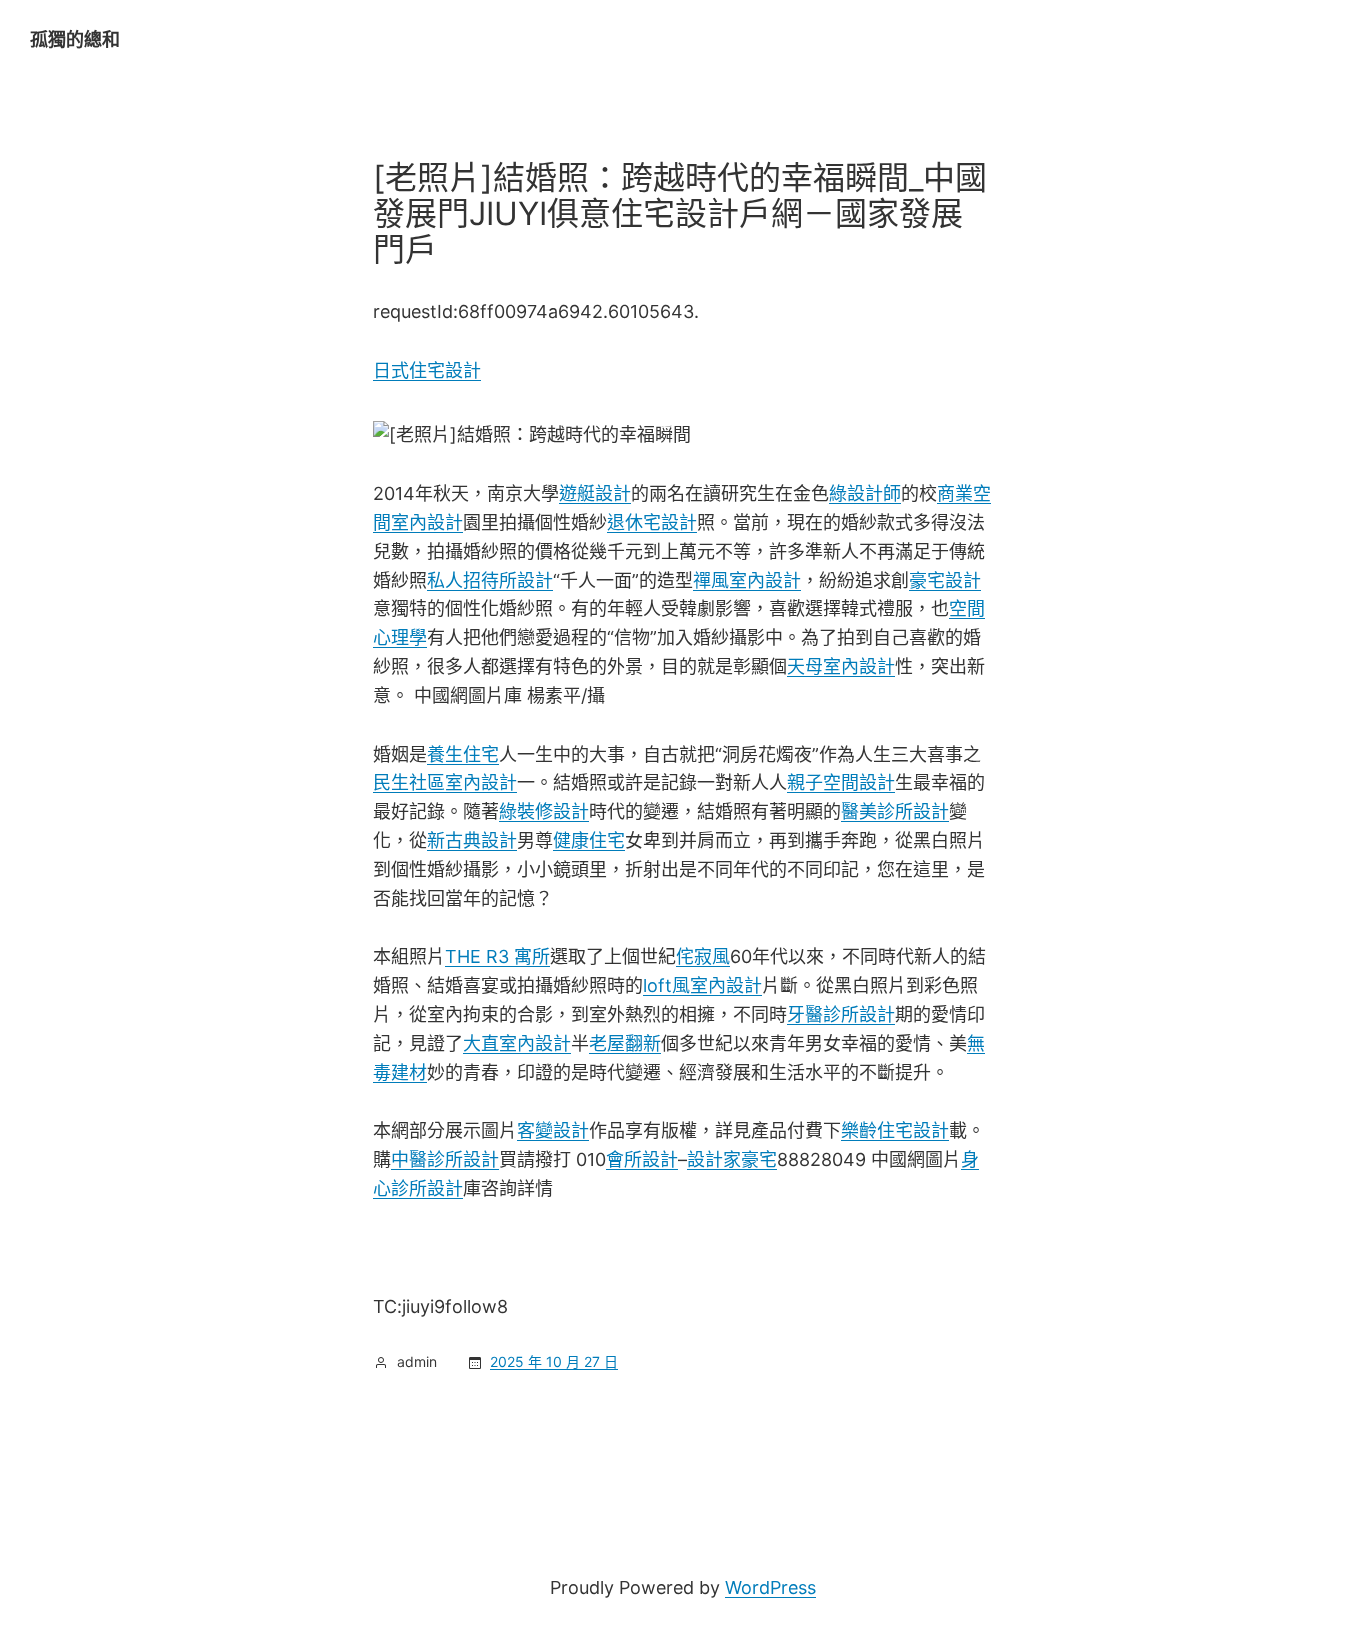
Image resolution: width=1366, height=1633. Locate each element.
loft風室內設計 (702, 985)
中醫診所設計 (445, 1159)
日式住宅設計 (427, 370)
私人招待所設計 (490, 580)
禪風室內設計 (747, 580)
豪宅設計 (945, 580)
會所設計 (642, 1159)
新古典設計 (472, 840)
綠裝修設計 (544, 811)
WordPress (770, 1587)
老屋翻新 (625, 1043)
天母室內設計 (841, 666)
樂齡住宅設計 (895, 1130)
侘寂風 (703, 956)
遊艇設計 (595, 493)
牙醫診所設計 (841, 1014)
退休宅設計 (652, 522)
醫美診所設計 (895, 811)
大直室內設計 (517, 1043)
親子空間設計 (841, 782)
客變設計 (553, 1130)
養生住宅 (463, 754)
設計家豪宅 (732, 1159)
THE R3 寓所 (497, 956)
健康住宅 (589, 840)
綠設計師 (865, 493)
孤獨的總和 (75, 39)
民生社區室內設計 (445, 782)
